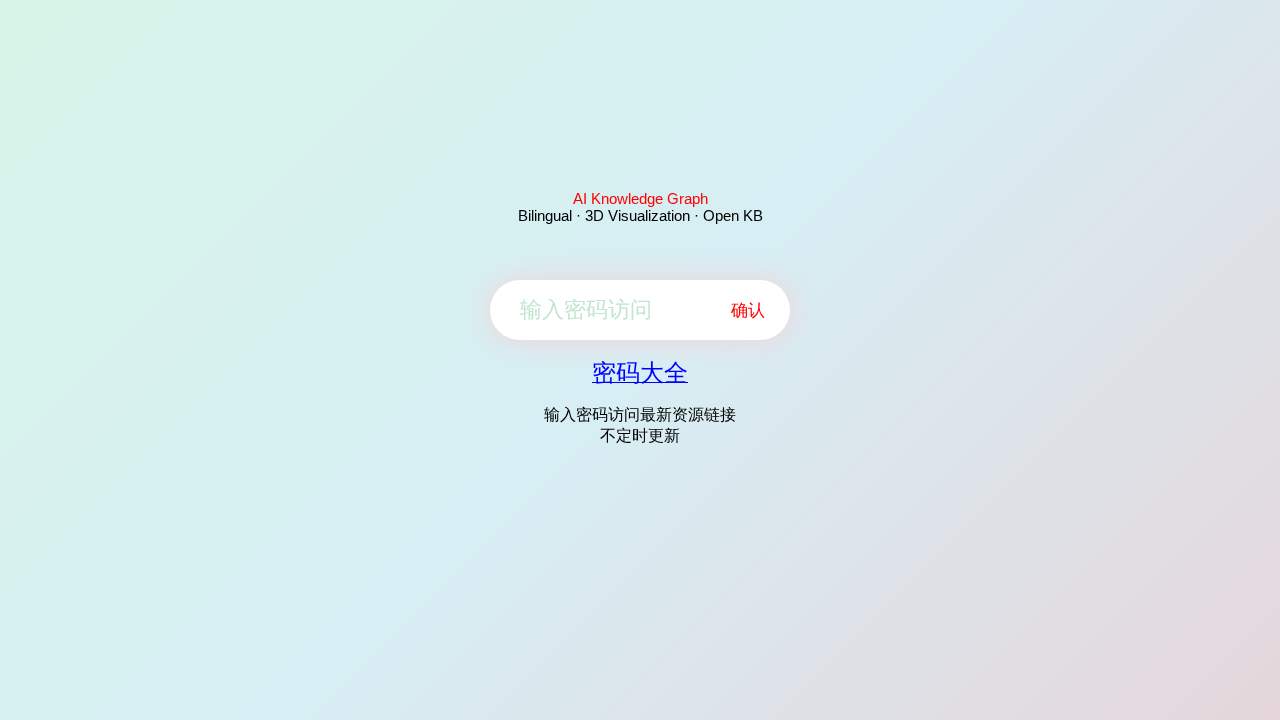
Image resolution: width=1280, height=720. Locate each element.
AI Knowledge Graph (640, 198)
